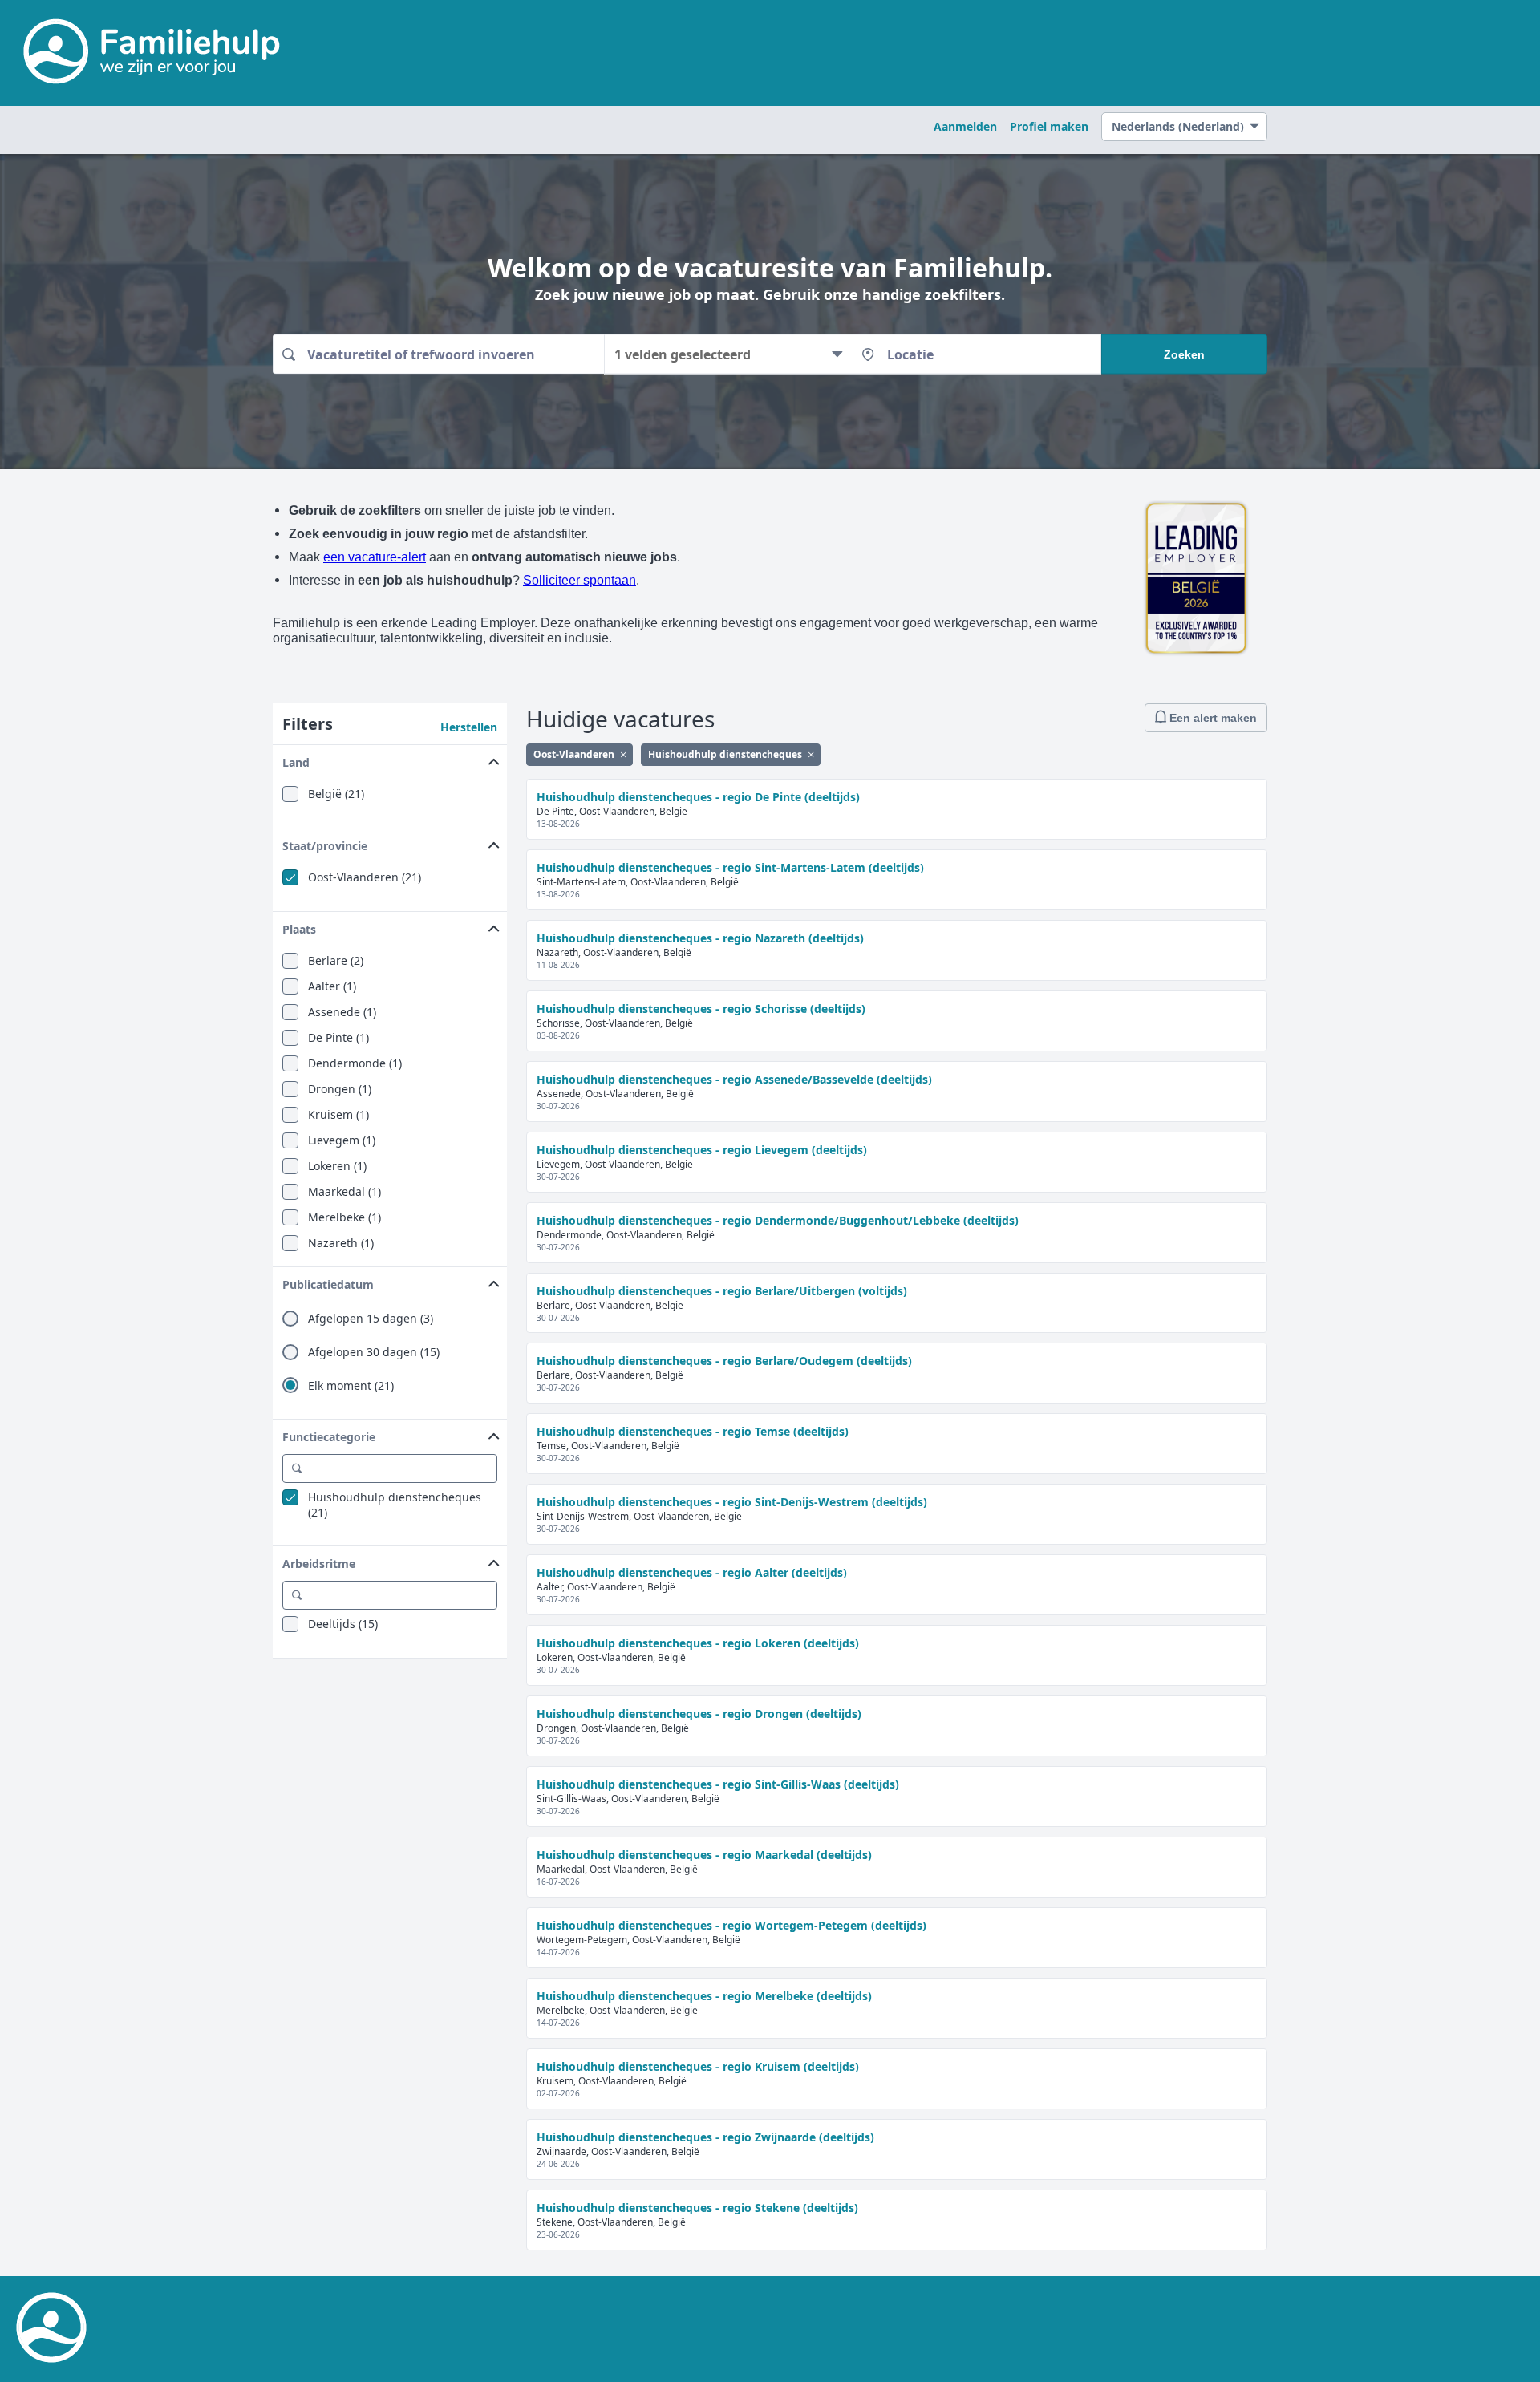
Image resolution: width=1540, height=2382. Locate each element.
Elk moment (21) (351, 1386)
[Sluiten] (623, 754)
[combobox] (438, 354)
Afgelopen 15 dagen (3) (371, 1319)
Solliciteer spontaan (580, 580)
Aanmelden (965, 126)
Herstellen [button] (469, 727)
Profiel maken (1049, 126)
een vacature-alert (375, 557)
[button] (390, 759)
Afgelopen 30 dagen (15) (374, 1352)
